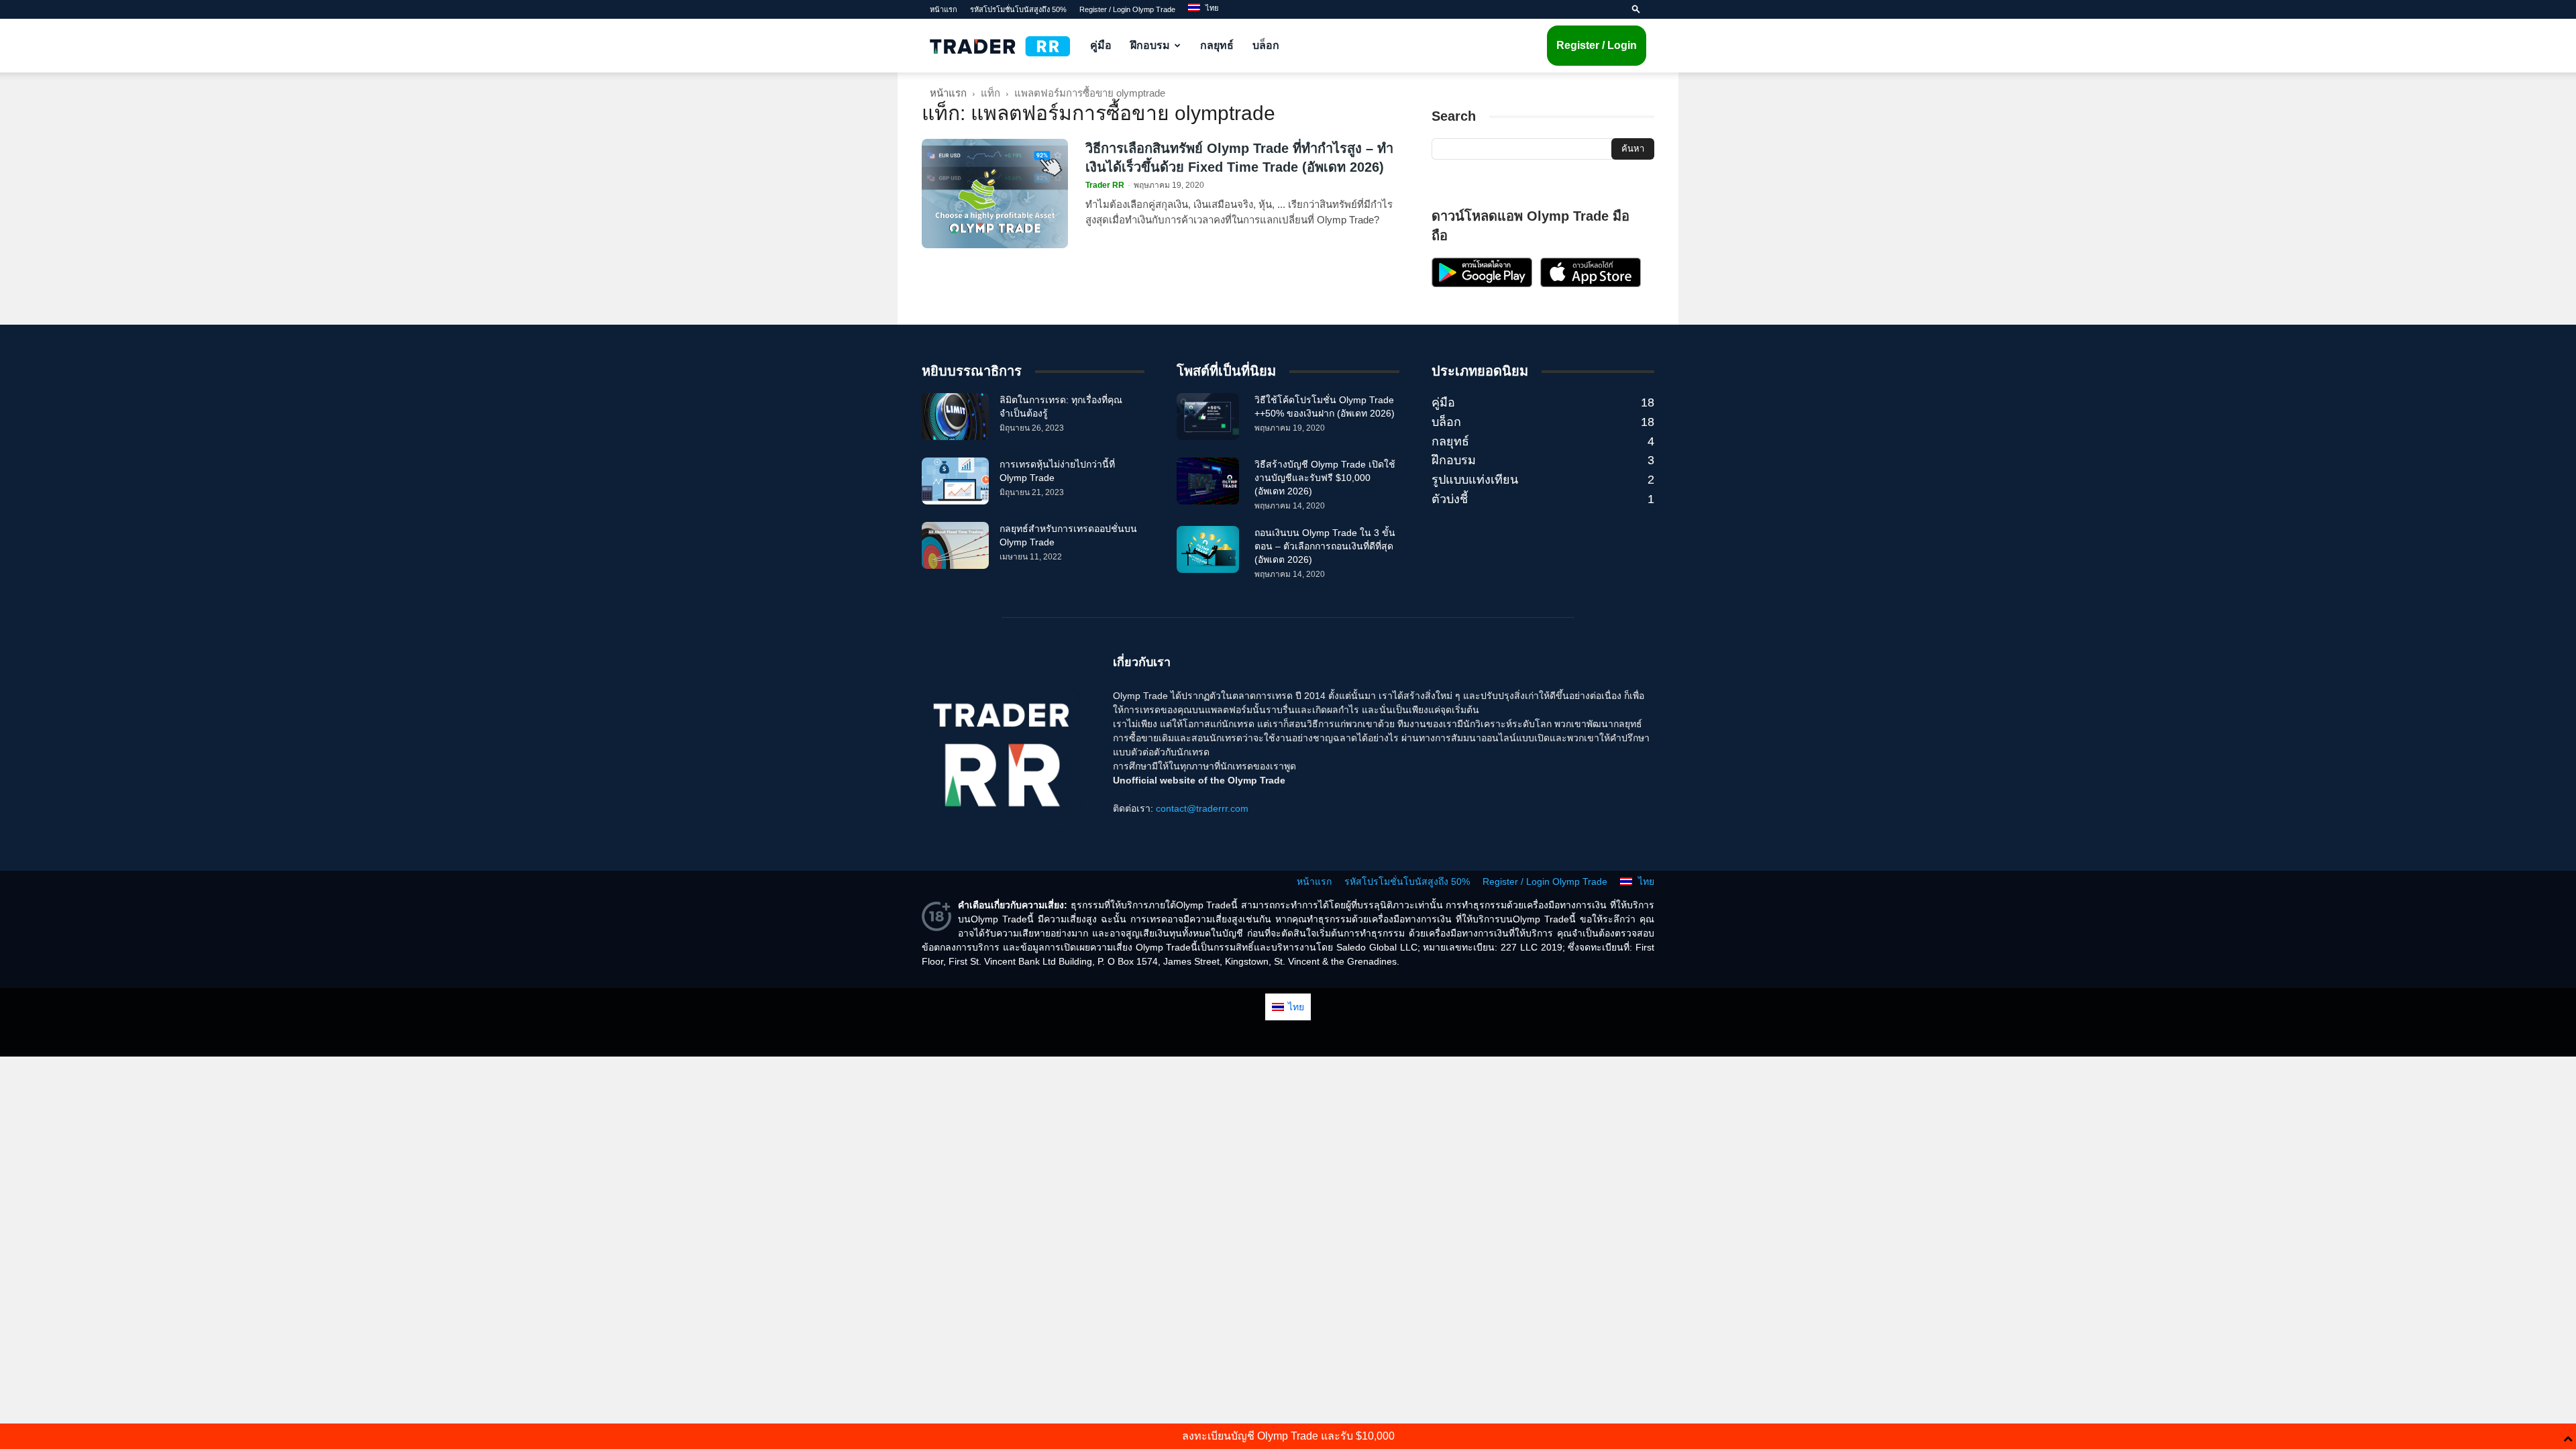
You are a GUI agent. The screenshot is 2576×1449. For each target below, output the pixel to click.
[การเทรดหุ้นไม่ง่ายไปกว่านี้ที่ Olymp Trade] (955, 481)
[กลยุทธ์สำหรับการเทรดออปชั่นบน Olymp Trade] (955, 545)
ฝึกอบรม (1150, 45)
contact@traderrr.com (1202, 808)
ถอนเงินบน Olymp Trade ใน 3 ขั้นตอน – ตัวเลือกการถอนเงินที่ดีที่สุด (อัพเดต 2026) (1325, 546)
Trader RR (1105, 185)
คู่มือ (1101, 45)
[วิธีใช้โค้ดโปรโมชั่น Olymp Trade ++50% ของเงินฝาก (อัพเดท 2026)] (1208, 417)
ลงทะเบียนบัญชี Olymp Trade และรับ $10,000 (1288, 1436)
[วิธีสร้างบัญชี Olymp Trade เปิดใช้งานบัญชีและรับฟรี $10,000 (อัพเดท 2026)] (1208, 481)
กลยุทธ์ (1217, 45)
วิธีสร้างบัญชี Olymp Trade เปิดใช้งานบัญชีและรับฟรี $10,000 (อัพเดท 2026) (1325, 478)
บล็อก (1266, 45)
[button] (1636, 9)
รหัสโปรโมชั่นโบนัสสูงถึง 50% (1018, 9)
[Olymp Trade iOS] (1591, 284)
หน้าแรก (944, 9)
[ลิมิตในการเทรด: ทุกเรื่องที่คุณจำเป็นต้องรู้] (955, 417)
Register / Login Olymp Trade (1127, 9)
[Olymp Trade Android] (1482, 284)
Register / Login (1597, 45)
